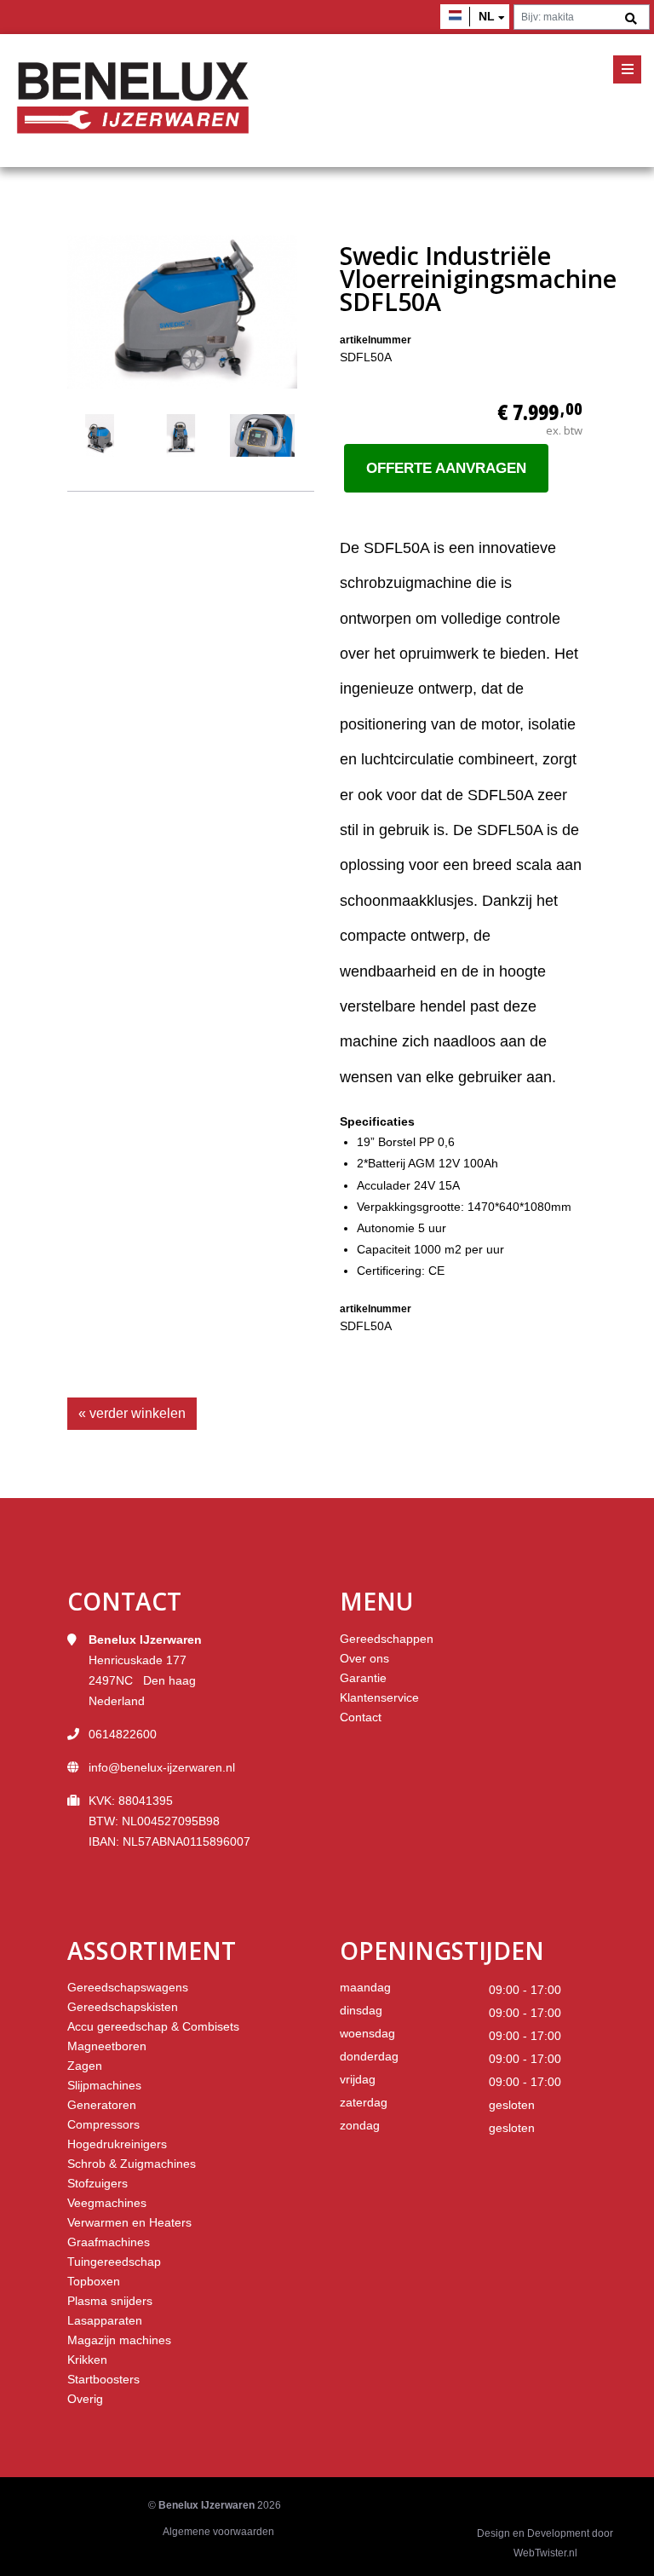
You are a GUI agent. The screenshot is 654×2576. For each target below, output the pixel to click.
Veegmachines (107, 2203)
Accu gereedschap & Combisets (153, 2026)
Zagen (85, 2066)
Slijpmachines (104, 2085)
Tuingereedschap (114, 2262)
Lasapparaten (105, 2320)
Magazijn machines (119, 2340)
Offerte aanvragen (446, 468)
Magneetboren (107, 2046)
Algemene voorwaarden (218, 2532)
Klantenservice (379, 1697)
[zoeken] (631, 19)
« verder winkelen (132, 1413)
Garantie (363, 1678)
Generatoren (102, 2105)
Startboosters (103, 2379)
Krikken (87, 2360)
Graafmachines (109, 2242)
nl (487, 16)
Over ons (364, 1658)
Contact (361, 1717)
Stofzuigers (98, 2183)
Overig (85, 2399)
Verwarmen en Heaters (129, 2222)
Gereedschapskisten (123, 2007)
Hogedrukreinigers (117, 2144)
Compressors (103, 2124)
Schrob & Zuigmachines (132, 2164)
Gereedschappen (387, 1639)
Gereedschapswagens (128, 1987)
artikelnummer (376, 340)
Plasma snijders (110, 2301)
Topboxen (94, 2281)
